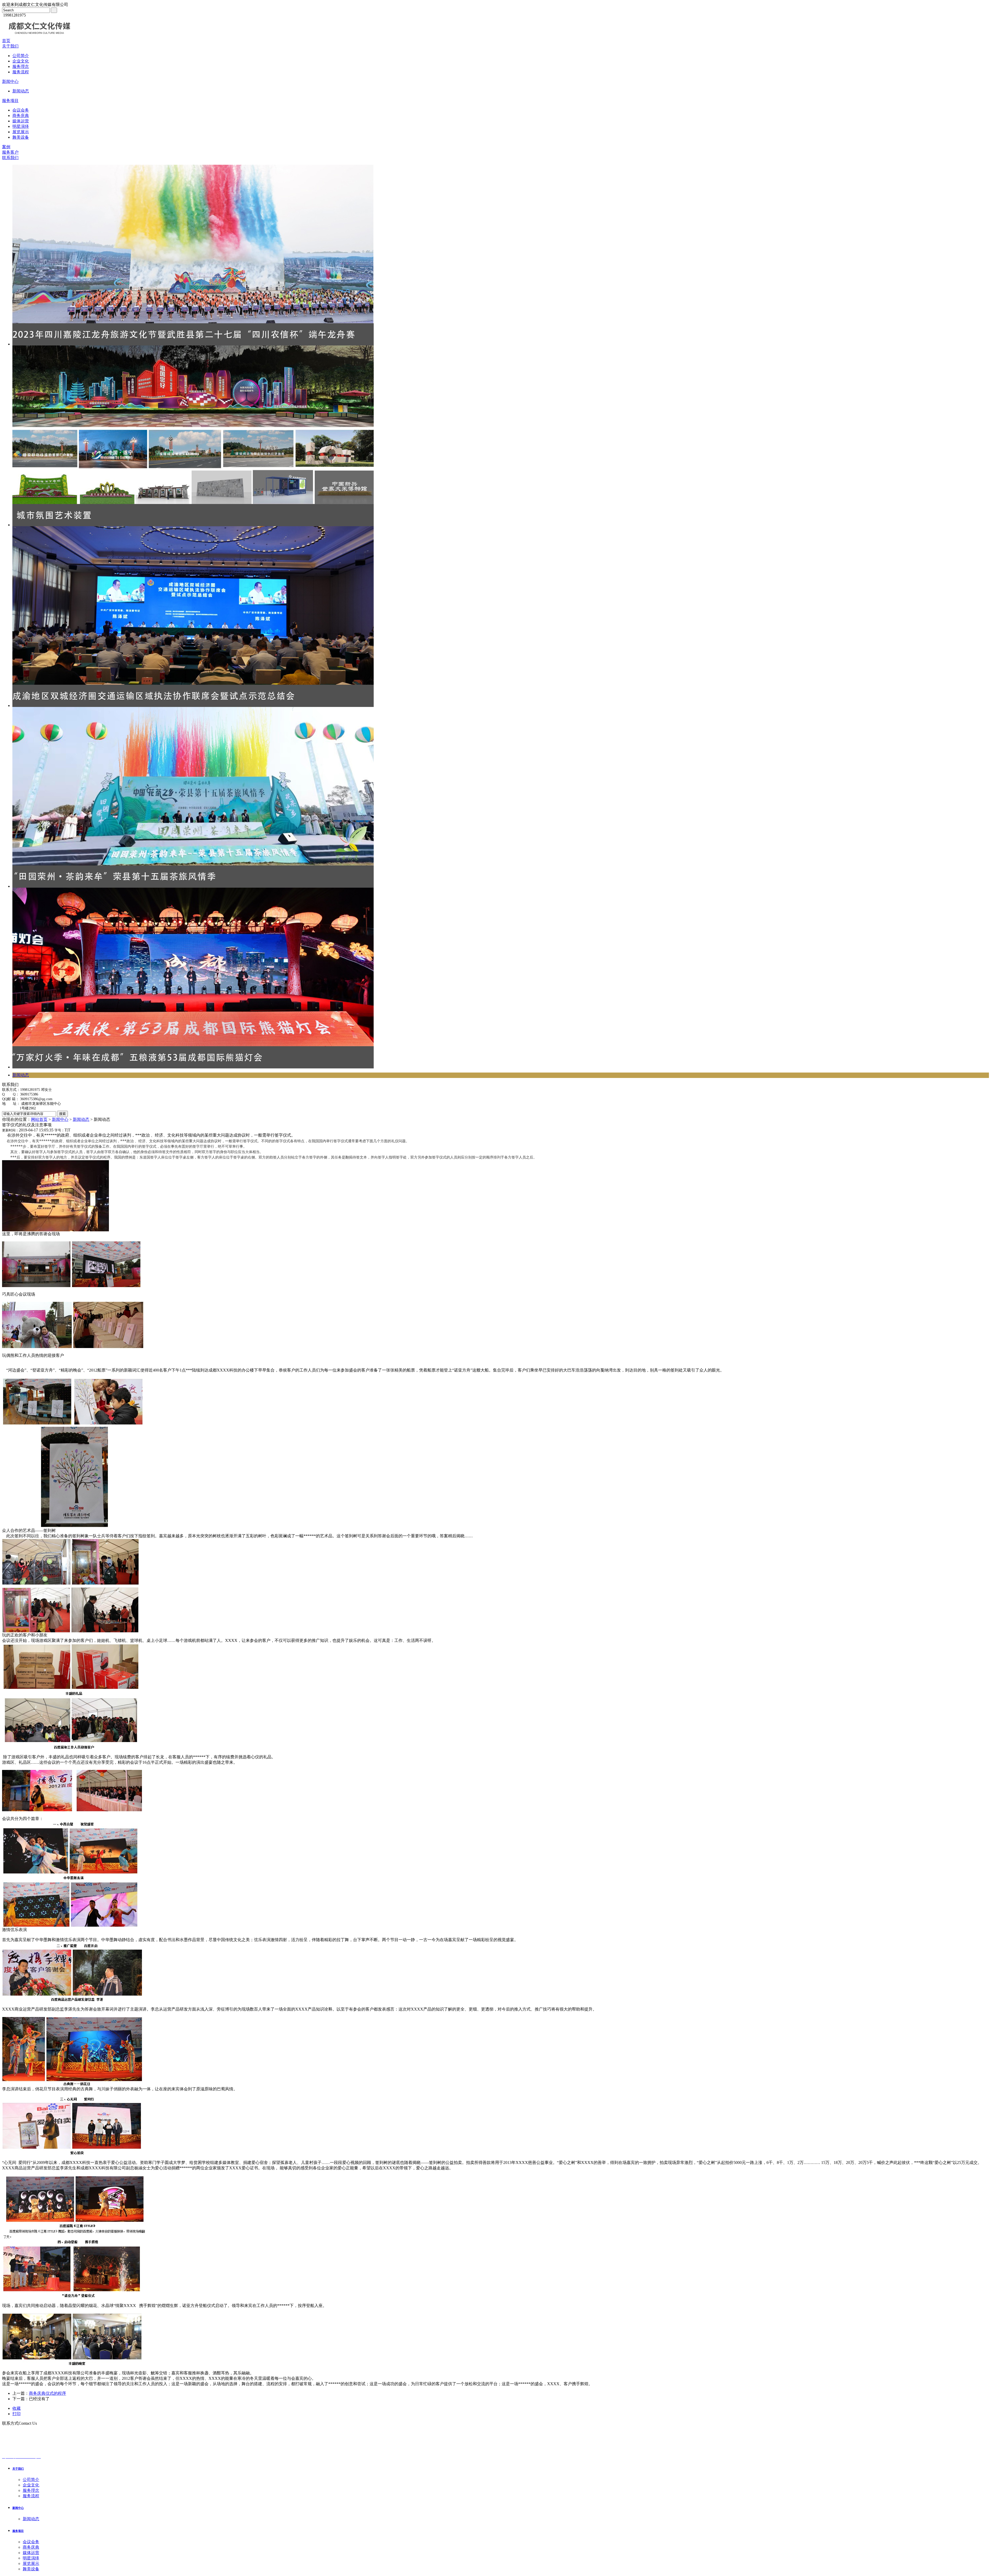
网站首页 (39, 1119)
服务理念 (21, 66)
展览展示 (21, 132)
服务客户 (10, 152)
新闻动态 (21, 91)
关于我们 (10, 46)
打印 (17, 2414)
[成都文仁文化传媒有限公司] (39, 37)
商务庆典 (21, 116)
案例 (6, 147)
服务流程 (21, 72)
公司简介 (21, 56)
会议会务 (21, 110)
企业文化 (21, 61)
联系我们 (10, 158)
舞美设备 (21, 137)
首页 (6, 41)
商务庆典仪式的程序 (47, 2393)
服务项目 (10, 101)
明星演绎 (21, 126)
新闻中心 (10, 81)
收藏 (17, 2408)
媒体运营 (21, 121)
